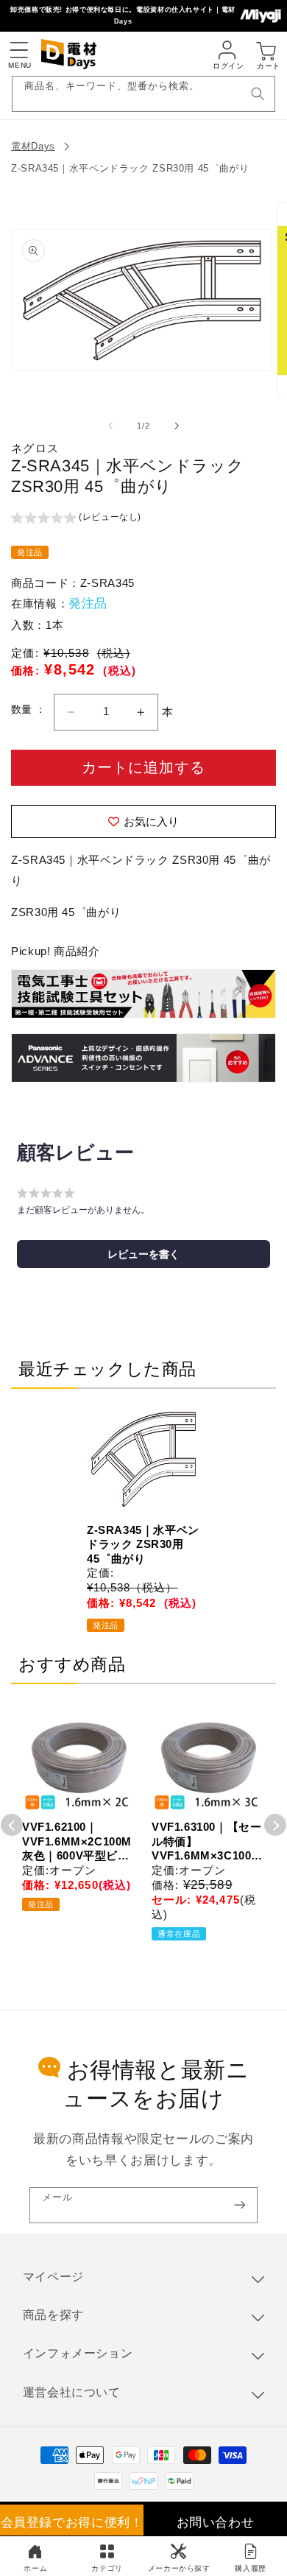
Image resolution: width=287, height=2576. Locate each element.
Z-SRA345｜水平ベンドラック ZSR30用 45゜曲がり (130, 168)
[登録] (240, 2205)
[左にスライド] (110, 426)
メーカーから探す (179, 2568)
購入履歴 (251, 2568)
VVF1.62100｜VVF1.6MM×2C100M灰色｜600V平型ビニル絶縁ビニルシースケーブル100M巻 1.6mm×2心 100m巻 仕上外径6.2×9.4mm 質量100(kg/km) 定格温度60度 (77, 1842)
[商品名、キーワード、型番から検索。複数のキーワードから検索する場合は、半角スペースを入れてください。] (258, 94)
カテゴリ (107, 2568)
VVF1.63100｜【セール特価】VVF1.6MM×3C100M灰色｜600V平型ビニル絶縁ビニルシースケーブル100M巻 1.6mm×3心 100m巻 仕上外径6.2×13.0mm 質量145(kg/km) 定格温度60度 (207, 1842)
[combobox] (144, 94)
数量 (23, 710)
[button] (18, 50)
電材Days (33, 146)
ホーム (35, 2568)
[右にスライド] (177, 426)
